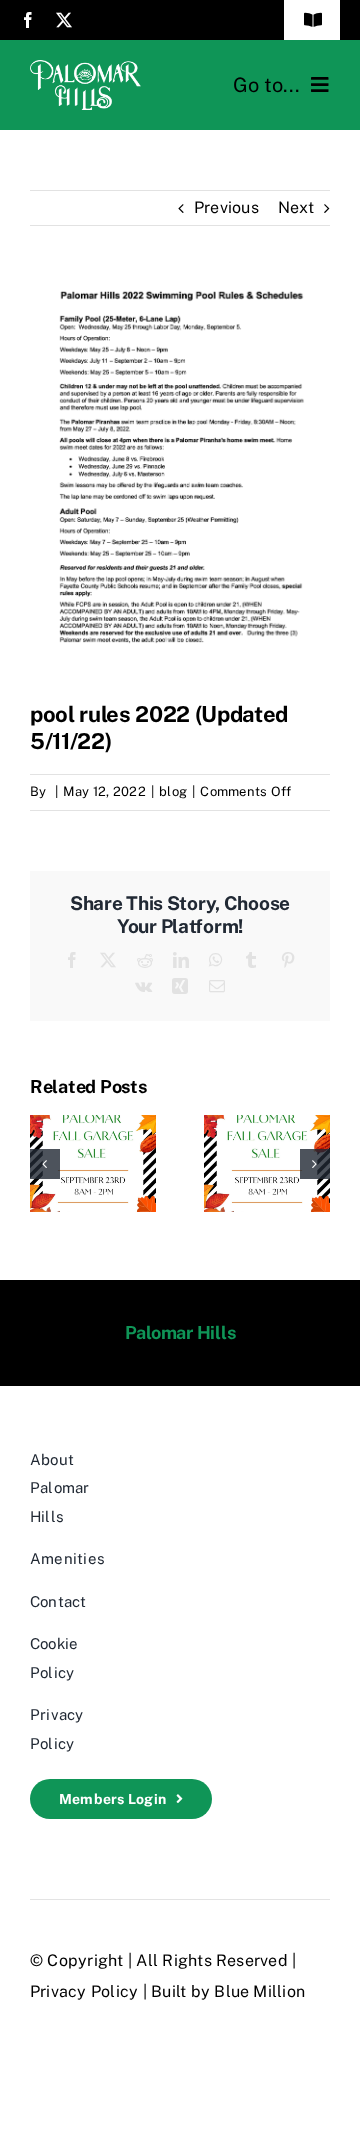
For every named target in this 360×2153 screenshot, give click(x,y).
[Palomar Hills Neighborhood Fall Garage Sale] (93, 1124)
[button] (45, 1164)
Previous (226, 207)
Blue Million (259, 1991)
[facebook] (28, 20)
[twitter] (64, 20)
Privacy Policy (84, 1991)
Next (296, 207)
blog (173, 791)
